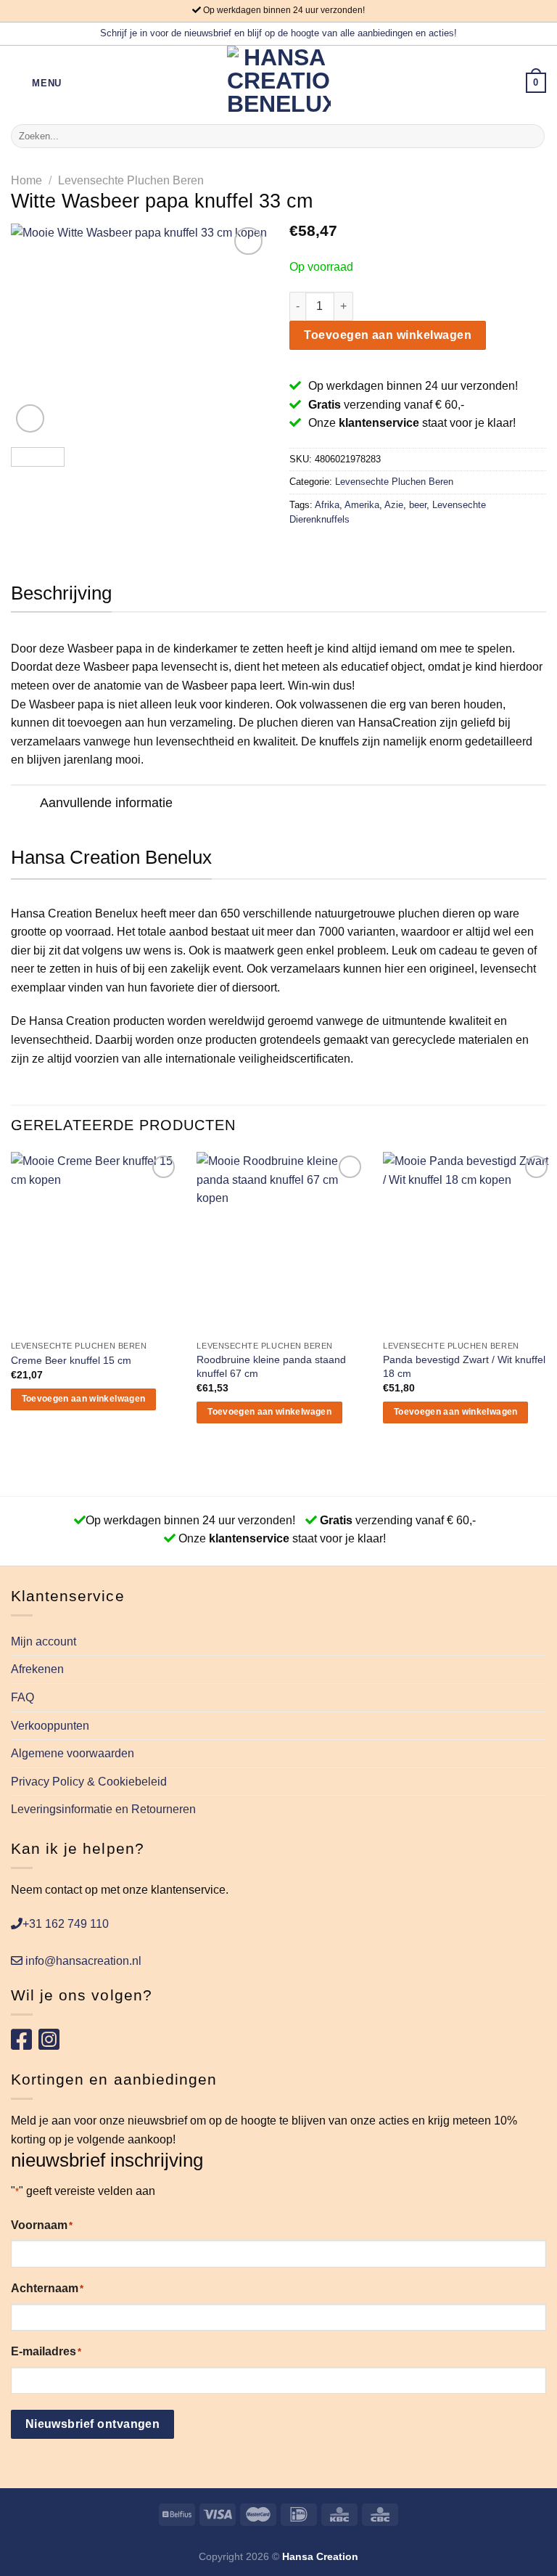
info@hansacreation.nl (82, 1961)
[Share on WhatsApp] (298, 550)
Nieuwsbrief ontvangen (93, 2424)
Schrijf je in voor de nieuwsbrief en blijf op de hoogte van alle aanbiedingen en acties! (278, 33)
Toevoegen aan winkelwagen (388, 335)
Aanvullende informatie (106, 803)
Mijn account (44, 1641)
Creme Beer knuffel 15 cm (71, 1360)
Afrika (327, 505)
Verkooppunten (50, 1726)
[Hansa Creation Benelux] (279, 83)
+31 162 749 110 (66, 1924)
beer (418, 505)
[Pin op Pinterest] (369, 550)
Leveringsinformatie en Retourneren (103, 1809)
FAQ (22, 1697)
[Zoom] (30, 418)
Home (26, 180)
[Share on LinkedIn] (387, 550)
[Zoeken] (531, 136)
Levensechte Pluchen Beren (131, 180)
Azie (394, 505)
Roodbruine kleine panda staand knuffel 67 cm (271, 1366)
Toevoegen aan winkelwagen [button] (84, 1399)
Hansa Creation (320, 2556)
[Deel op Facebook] (316, 550)
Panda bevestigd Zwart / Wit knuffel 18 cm (464, 1366)
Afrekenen (37, 1669)
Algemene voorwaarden (73, 1753)
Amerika (362, 505)
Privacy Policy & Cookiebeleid (89, 1782)
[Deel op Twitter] (334, 550)
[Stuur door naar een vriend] (351, 550)
